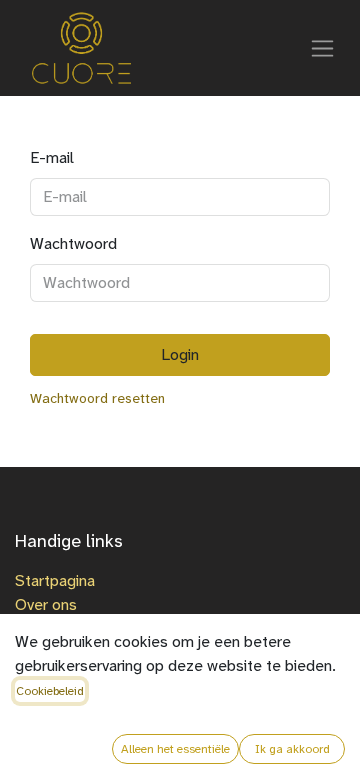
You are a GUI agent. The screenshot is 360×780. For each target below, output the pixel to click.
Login (180, 354)
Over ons (46, 604)
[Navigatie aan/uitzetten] (322, 48)
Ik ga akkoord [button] (292, 749)
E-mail (52, 157)
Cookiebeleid (50, 691)
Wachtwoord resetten (97, 398)
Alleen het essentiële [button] (175, 749)
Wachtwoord (73, 243)
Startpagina (55, 580)
